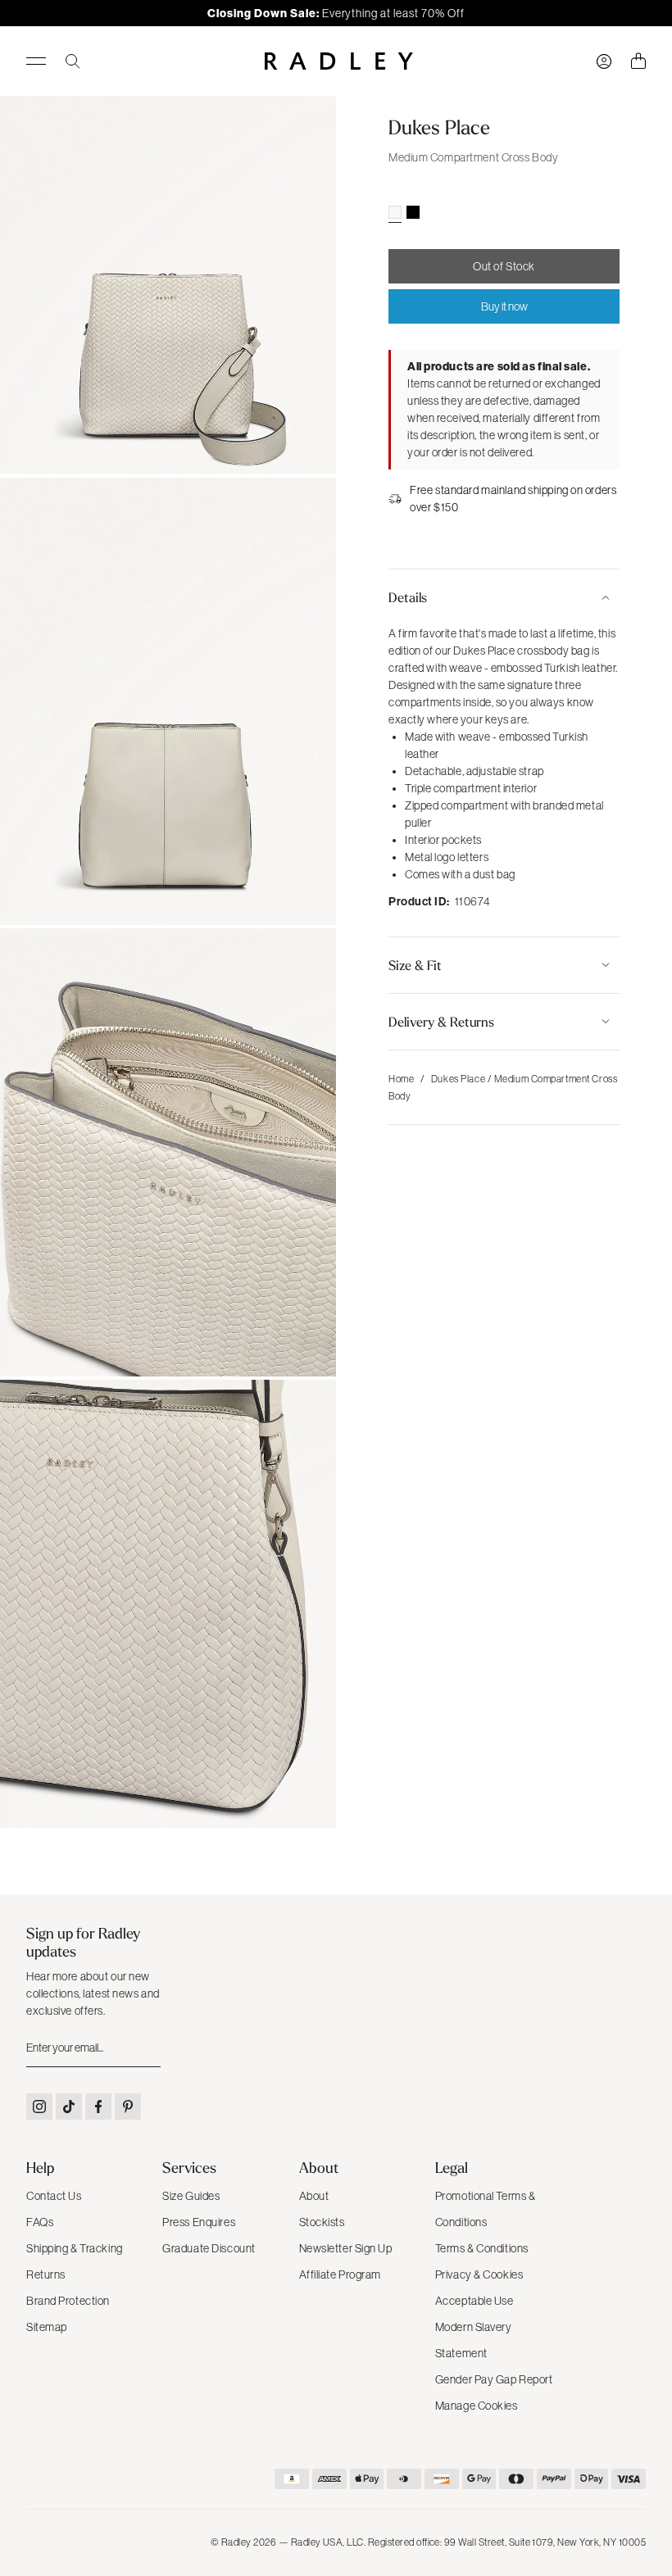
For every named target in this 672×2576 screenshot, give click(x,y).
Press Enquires (199, 2222)
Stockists (322, 2222)
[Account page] (604, 61)
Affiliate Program (341, 2274)
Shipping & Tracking (75, 2248)
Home (401, 1079)
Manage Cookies (477, 2406)
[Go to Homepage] (339, 61)
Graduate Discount (209, 2248)
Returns (46, 2274)
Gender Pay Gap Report (494, 2379)
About (314, 2196)
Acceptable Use (474, 2301)
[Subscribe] (147, 2048)
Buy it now (504, 306)
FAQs (40, 2222)
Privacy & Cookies (479, 2274)
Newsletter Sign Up (346, 2248)
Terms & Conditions (482, 2248)
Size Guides (191, 2196)
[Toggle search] (73, 61)
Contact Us (54, 2196)
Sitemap (47, 2327)
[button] (504, 597)
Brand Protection (68, 2301)
